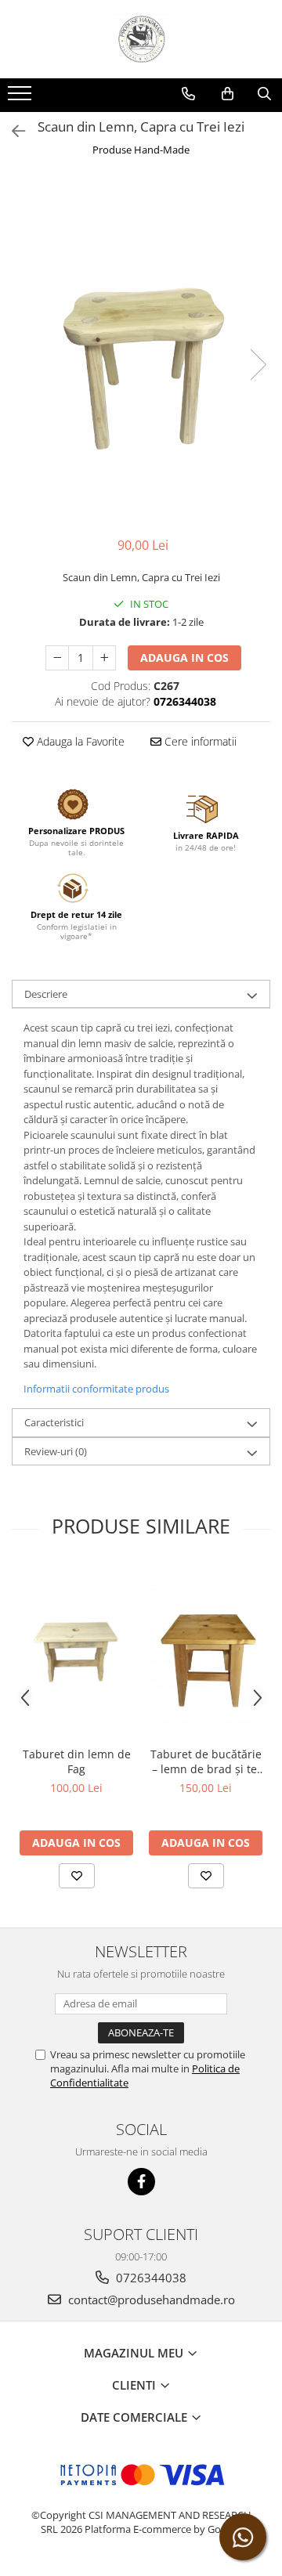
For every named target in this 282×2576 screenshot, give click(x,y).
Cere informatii (199, 741)
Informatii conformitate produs (96, 1389)
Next (258, 365)
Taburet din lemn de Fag (77, 1761)
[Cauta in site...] (264, 94)
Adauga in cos (184, 658)
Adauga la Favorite (79, 741)
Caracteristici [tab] (54, 1422)
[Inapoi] (12, 131)
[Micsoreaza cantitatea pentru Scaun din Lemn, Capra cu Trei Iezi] (57, 658)
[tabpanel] (141, 349)
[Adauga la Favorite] (77, 1876)
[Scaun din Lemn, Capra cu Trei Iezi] (141, 349)
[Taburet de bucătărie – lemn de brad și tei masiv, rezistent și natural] (206, 1652)
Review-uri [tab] (56, 1451)
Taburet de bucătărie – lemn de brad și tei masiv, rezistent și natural (206, 1761)
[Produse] (22, 98)
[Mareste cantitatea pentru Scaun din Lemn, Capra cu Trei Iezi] (104, 658)
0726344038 (150, 2278)
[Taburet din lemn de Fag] (76, 1652)
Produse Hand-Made (141, 150)
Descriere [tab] (46, 994)
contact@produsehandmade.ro (150, 2300)
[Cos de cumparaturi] (228, 94)
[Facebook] (141, 2182)
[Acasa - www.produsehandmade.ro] (141, 39)
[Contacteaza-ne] (188, 94)
